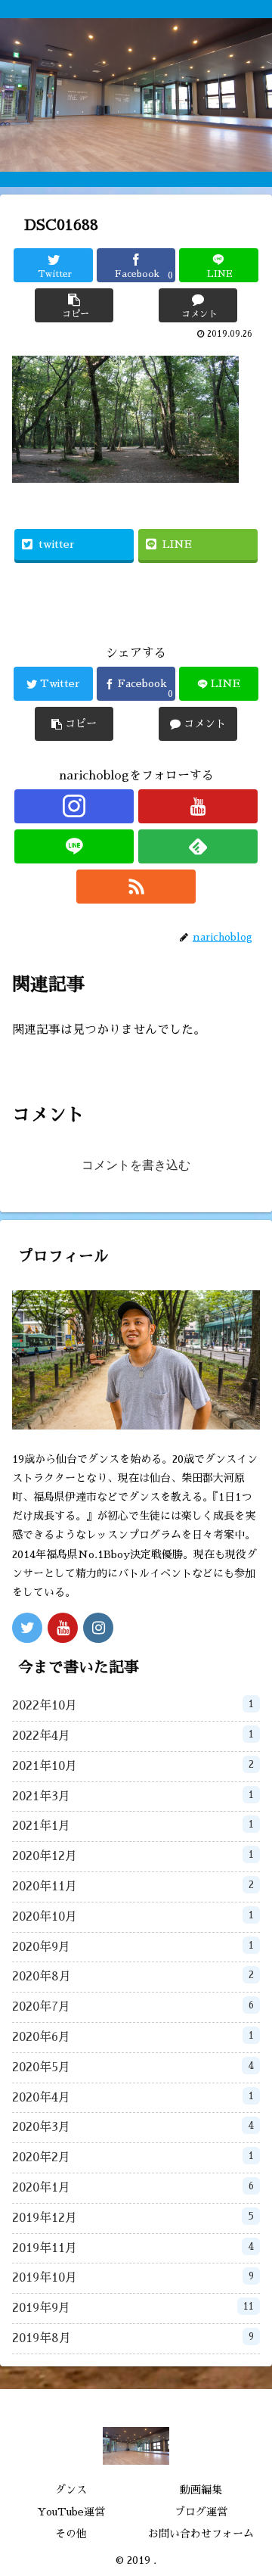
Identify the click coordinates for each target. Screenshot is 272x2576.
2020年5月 (133, 2067)
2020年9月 (133, 1947)
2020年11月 (133, 1886)
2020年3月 (133, 2127)
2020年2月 (133, 2157)
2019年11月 (133, 2248)
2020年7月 (133, 2007)
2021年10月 (133, 1766)
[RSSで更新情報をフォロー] (136, 887)
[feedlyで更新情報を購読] (198, 846)
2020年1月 (133, 2187)
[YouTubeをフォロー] (198, 806)
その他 (71, 2534)
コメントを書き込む (136, 1165)
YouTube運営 (71, 2512)
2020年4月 (133, 2097)
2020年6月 (133, 2037)
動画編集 (201, 2490)
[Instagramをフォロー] (74, 806)
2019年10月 (133, 2277)
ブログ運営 (201, 2512)
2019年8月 (133, 2338)
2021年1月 (133, 1826)
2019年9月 (133, 2308)
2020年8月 (133, 1976)
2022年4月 (133, 1736)
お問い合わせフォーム (201, 2534)
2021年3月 (133, 1796)
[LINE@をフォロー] (74, 846)
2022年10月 (133, 1705)
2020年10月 (133, 1916)
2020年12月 (133, 1856)
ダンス (71, 2490)
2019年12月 (133, 2218)
